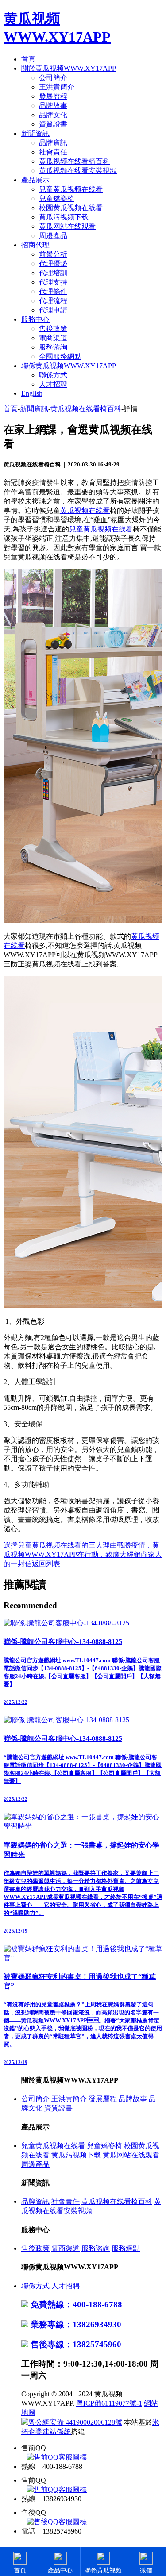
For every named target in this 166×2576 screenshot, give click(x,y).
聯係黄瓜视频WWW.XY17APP (69, 366)
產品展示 (35, 180)
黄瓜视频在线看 (85, 510)
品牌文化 (53, 115)
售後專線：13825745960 (75, 2344)
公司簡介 (53, 78)
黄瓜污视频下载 (64, 217)
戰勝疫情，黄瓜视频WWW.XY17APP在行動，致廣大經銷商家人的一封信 (83, 1554)
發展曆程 (53, 96)
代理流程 (53, 301)
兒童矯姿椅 (57, 198)
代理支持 (53, 282)
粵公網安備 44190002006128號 (75, 2422)
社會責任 (53, 152)
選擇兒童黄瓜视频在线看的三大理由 (60, 1545)
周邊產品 (53, 236)
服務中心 (35, 319)
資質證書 (53, 124)
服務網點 (126, 2248)
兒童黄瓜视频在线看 (71, 189)
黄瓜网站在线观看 (67, 226)
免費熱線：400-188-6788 (75, 2305)
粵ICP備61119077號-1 (109, 2403)
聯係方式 (53, 375)
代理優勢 (53, 264)
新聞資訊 (35, 133)
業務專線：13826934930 (75, 2324)
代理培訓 (53, 273)
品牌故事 (53, 106)
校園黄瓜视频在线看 (71, 208)
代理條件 (53, 291)
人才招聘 (53, 384)
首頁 (28, 59)
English (32, 393)
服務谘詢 (53, 347)
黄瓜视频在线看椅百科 (74, 161)
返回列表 (46, 1564)
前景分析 (53, 254)
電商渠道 (53, 338)
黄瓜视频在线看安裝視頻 (78, 171)
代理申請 (53, 310)
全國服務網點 (60, 356)
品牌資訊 (53, 143)
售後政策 (53, 329)
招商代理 (35, 245)
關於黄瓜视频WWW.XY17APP (69, 68)
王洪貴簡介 (57, 87)
